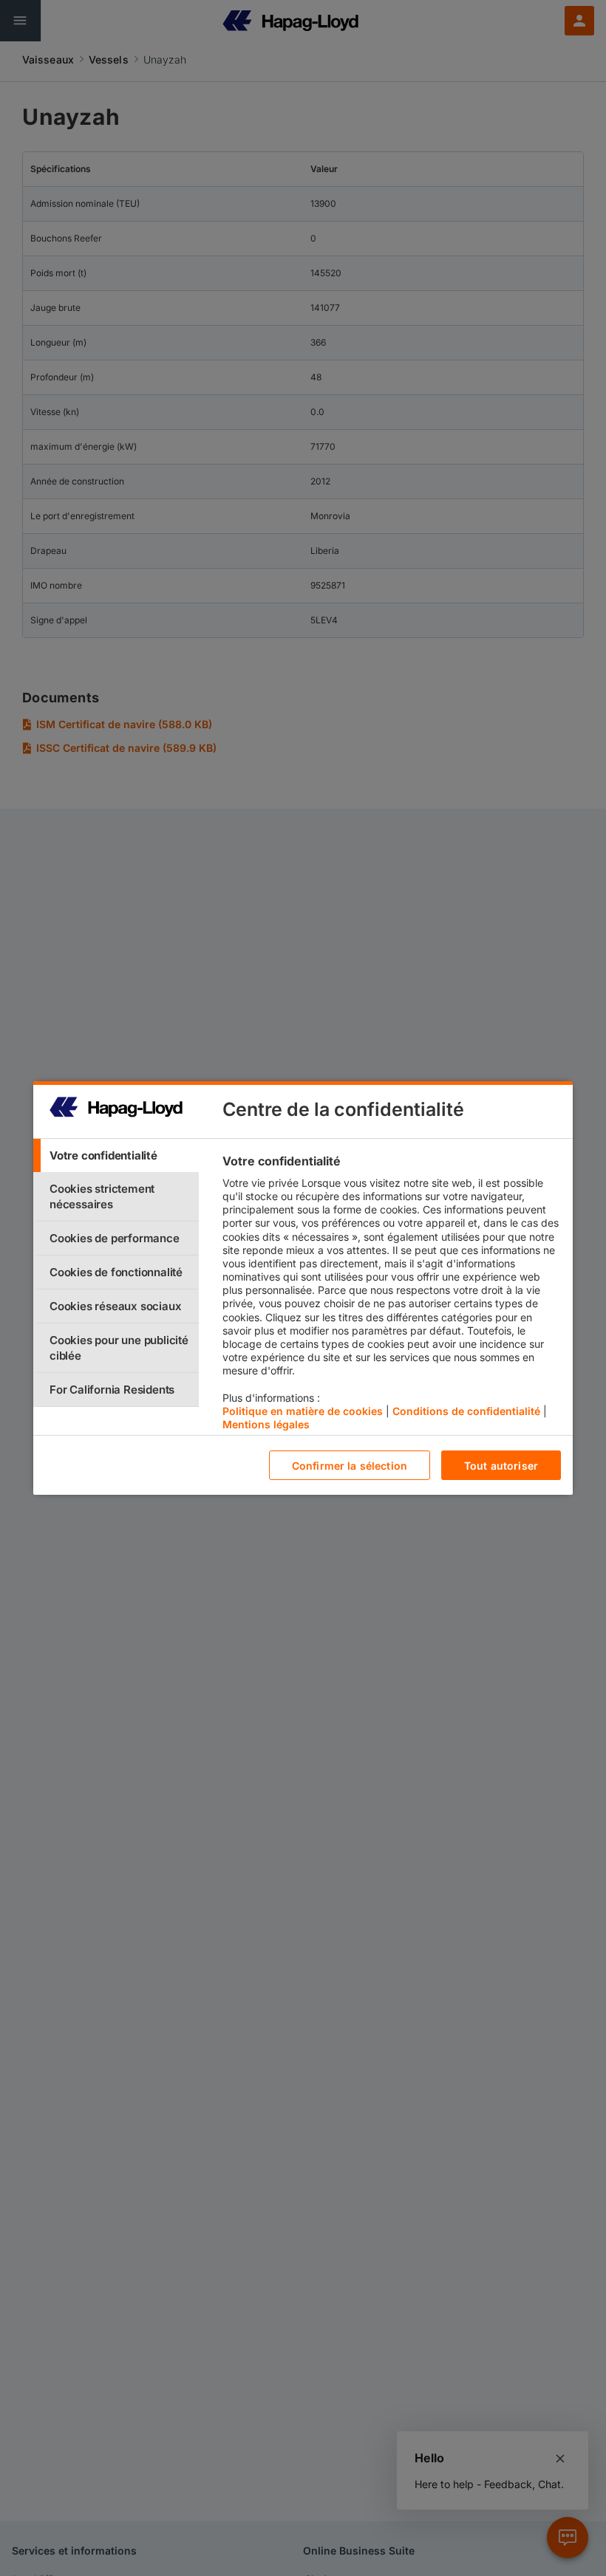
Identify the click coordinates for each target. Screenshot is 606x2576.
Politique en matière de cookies (303, 1411)
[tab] (116, 1155)
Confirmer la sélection (350, 1466)
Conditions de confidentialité (466, 1411)
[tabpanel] (391, 1296)
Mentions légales (266, 1424)
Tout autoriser (501, 1466)
